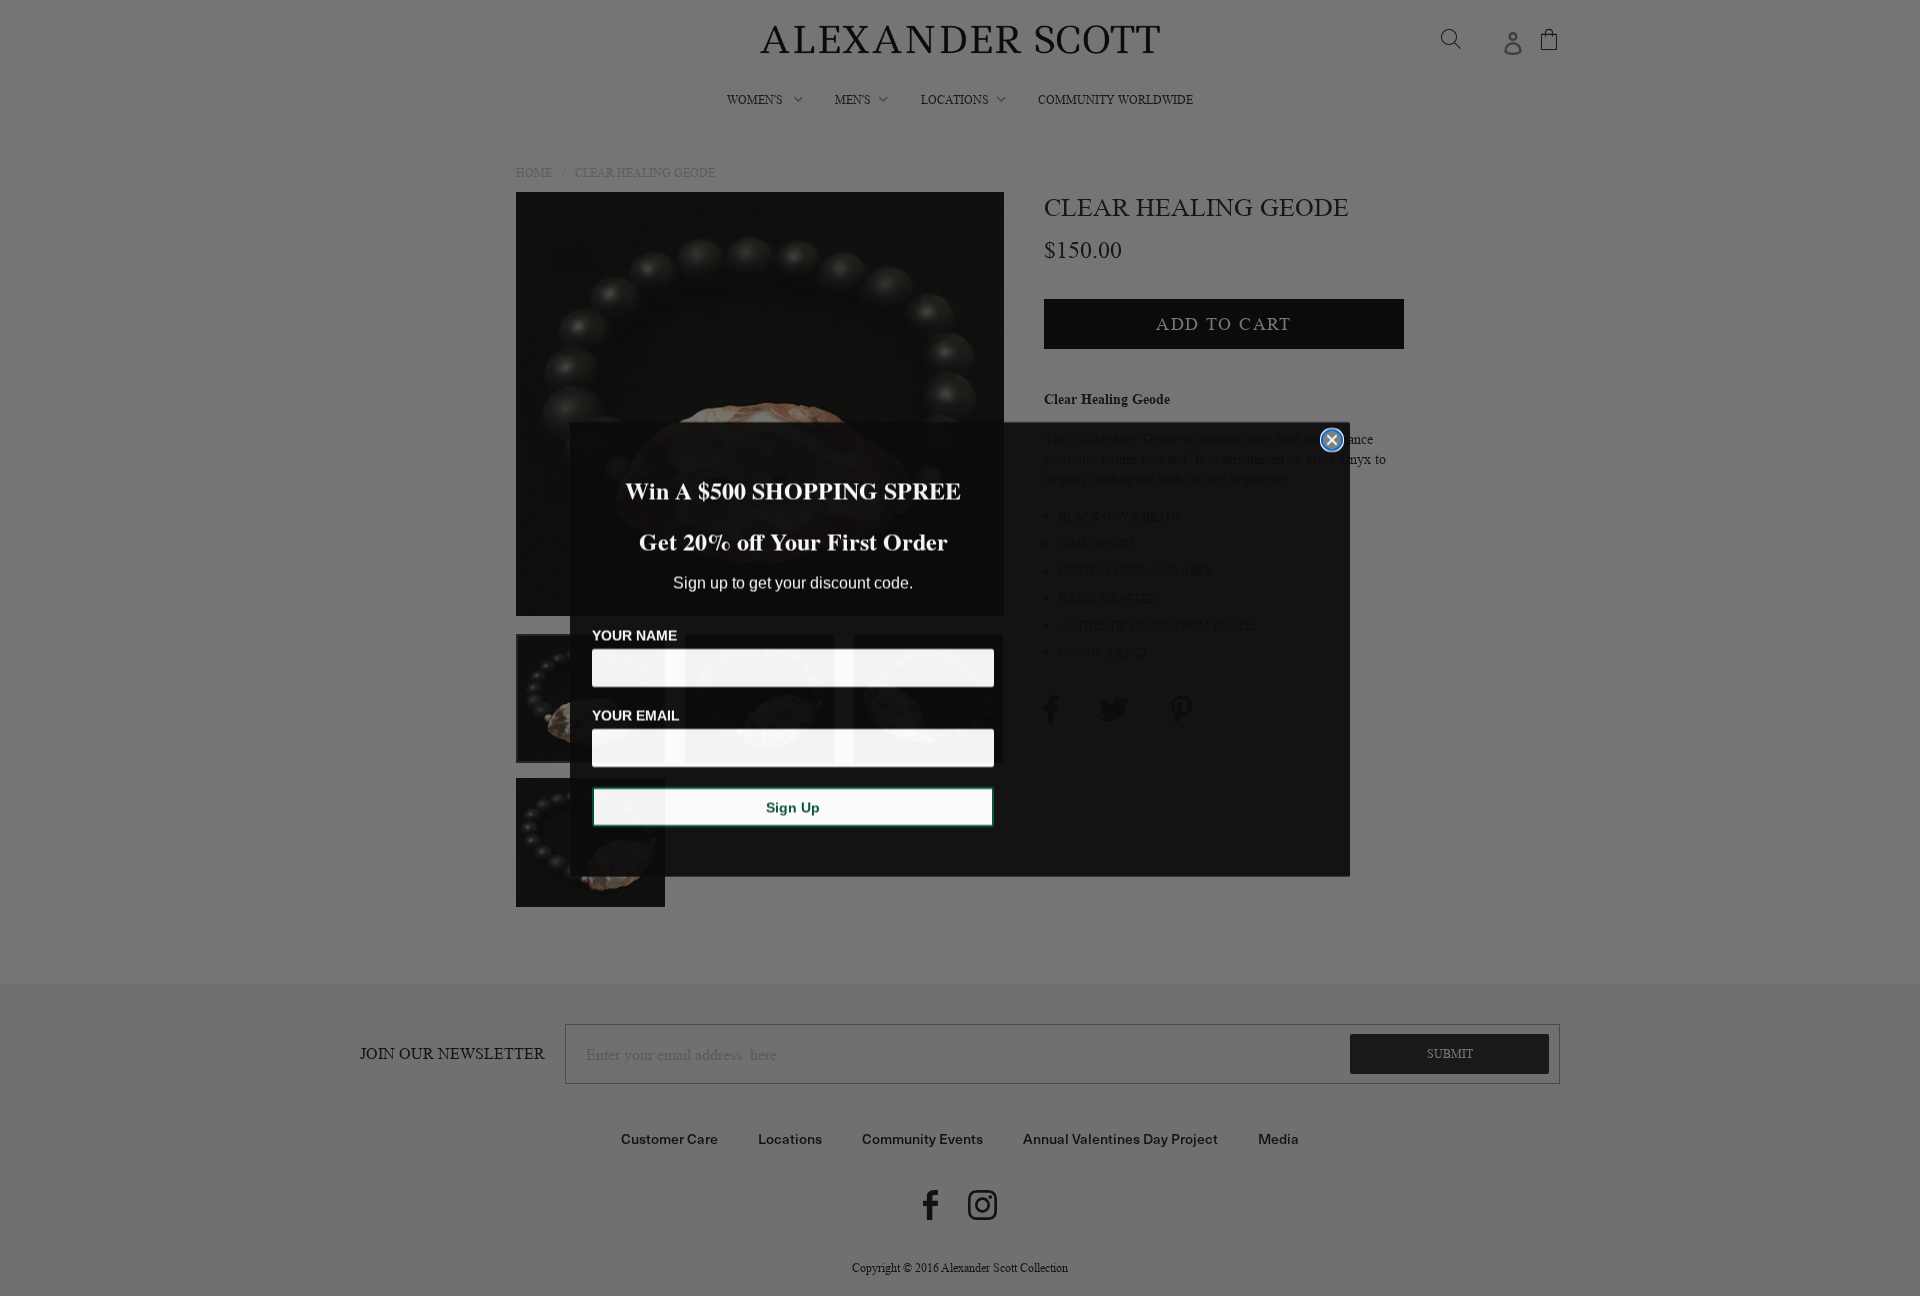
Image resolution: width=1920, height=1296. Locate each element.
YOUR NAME (634, 634)
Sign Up (793, 806)
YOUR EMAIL (636, 714)
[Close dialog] (1332, 439)
